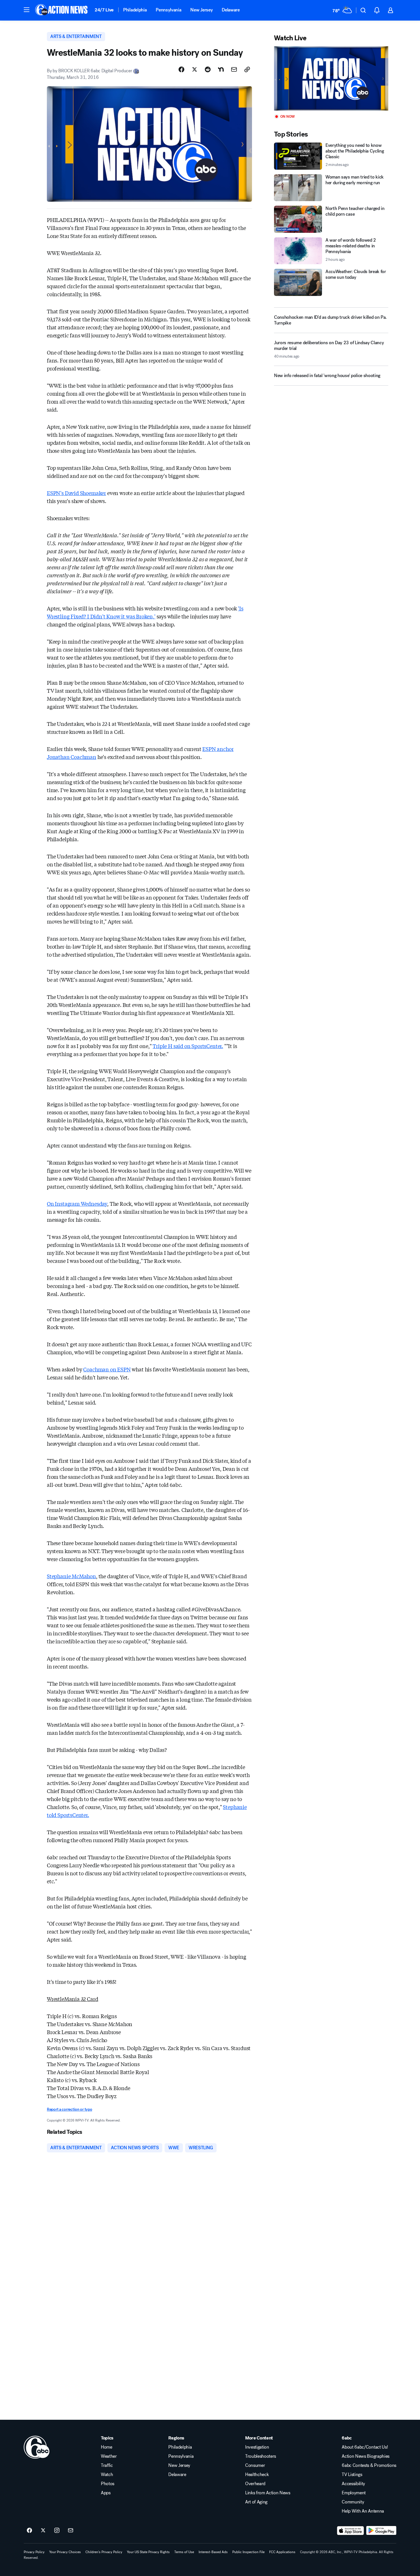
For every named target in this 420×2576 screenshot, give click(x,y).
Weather (109, 2456)
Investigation (257, 2447)
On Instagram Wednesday (77, 1203)
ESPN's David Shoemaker (76, 493)
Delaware (231, 10)
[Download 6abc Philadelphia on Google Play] (381, 2531)
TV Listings (352, 2475)
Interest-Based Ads (213, 2552)
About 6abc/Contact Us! (365, 2447)
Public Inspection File (248, 2552)
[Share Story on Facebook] (181, 69)
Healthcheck (257, 2475)
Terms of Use (184, 2552)
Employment (354, 2493)
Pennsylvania (168, 10)
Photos (108, 2484)
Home (107, 2447)
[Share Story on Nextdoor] (221, 69)
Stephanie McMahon (71, 1576)
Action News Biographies (366, 2456)
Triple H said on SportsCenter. (188, 1046)
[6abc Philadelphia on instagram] (57, 2531)
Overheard (255, 2484)
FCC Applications (282, 2552)
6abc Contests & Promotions (369, 2465)
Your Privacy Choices (65, 2552)
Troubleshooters (261, 2456)
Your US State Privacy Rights (148, 2552)
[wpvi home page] (37, 2447)
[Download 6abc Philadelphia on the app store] (351, 2531)
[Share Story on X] (195, 69)
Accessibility (353, 2484)
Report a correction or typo (69, 2109)
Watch (107, 2475)
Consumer (255, 2465)
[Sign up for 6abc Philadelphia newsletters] (71, 2531)
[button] (27, 10)
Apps (106, 2493)
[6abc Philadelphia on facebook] (29, 2531)
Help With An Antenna (363, 2511)
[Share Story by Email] (234, 69)
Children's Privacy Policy (104, 2552)
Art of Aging (256, 2502)
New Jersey (201, 10)
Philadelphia (135, 10)
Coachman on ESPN (107, 1369)
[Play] (331, 78)
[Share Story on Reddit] (208, 69)
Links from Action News (268, 2493)
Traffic (107, 2465)
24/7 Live (104, 10)
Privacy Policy (34, 2552)
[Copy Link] (247, 69)
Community (353, 2502)
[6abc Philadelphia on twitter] (43, 2531)
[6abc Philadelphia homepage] (62, 10)
